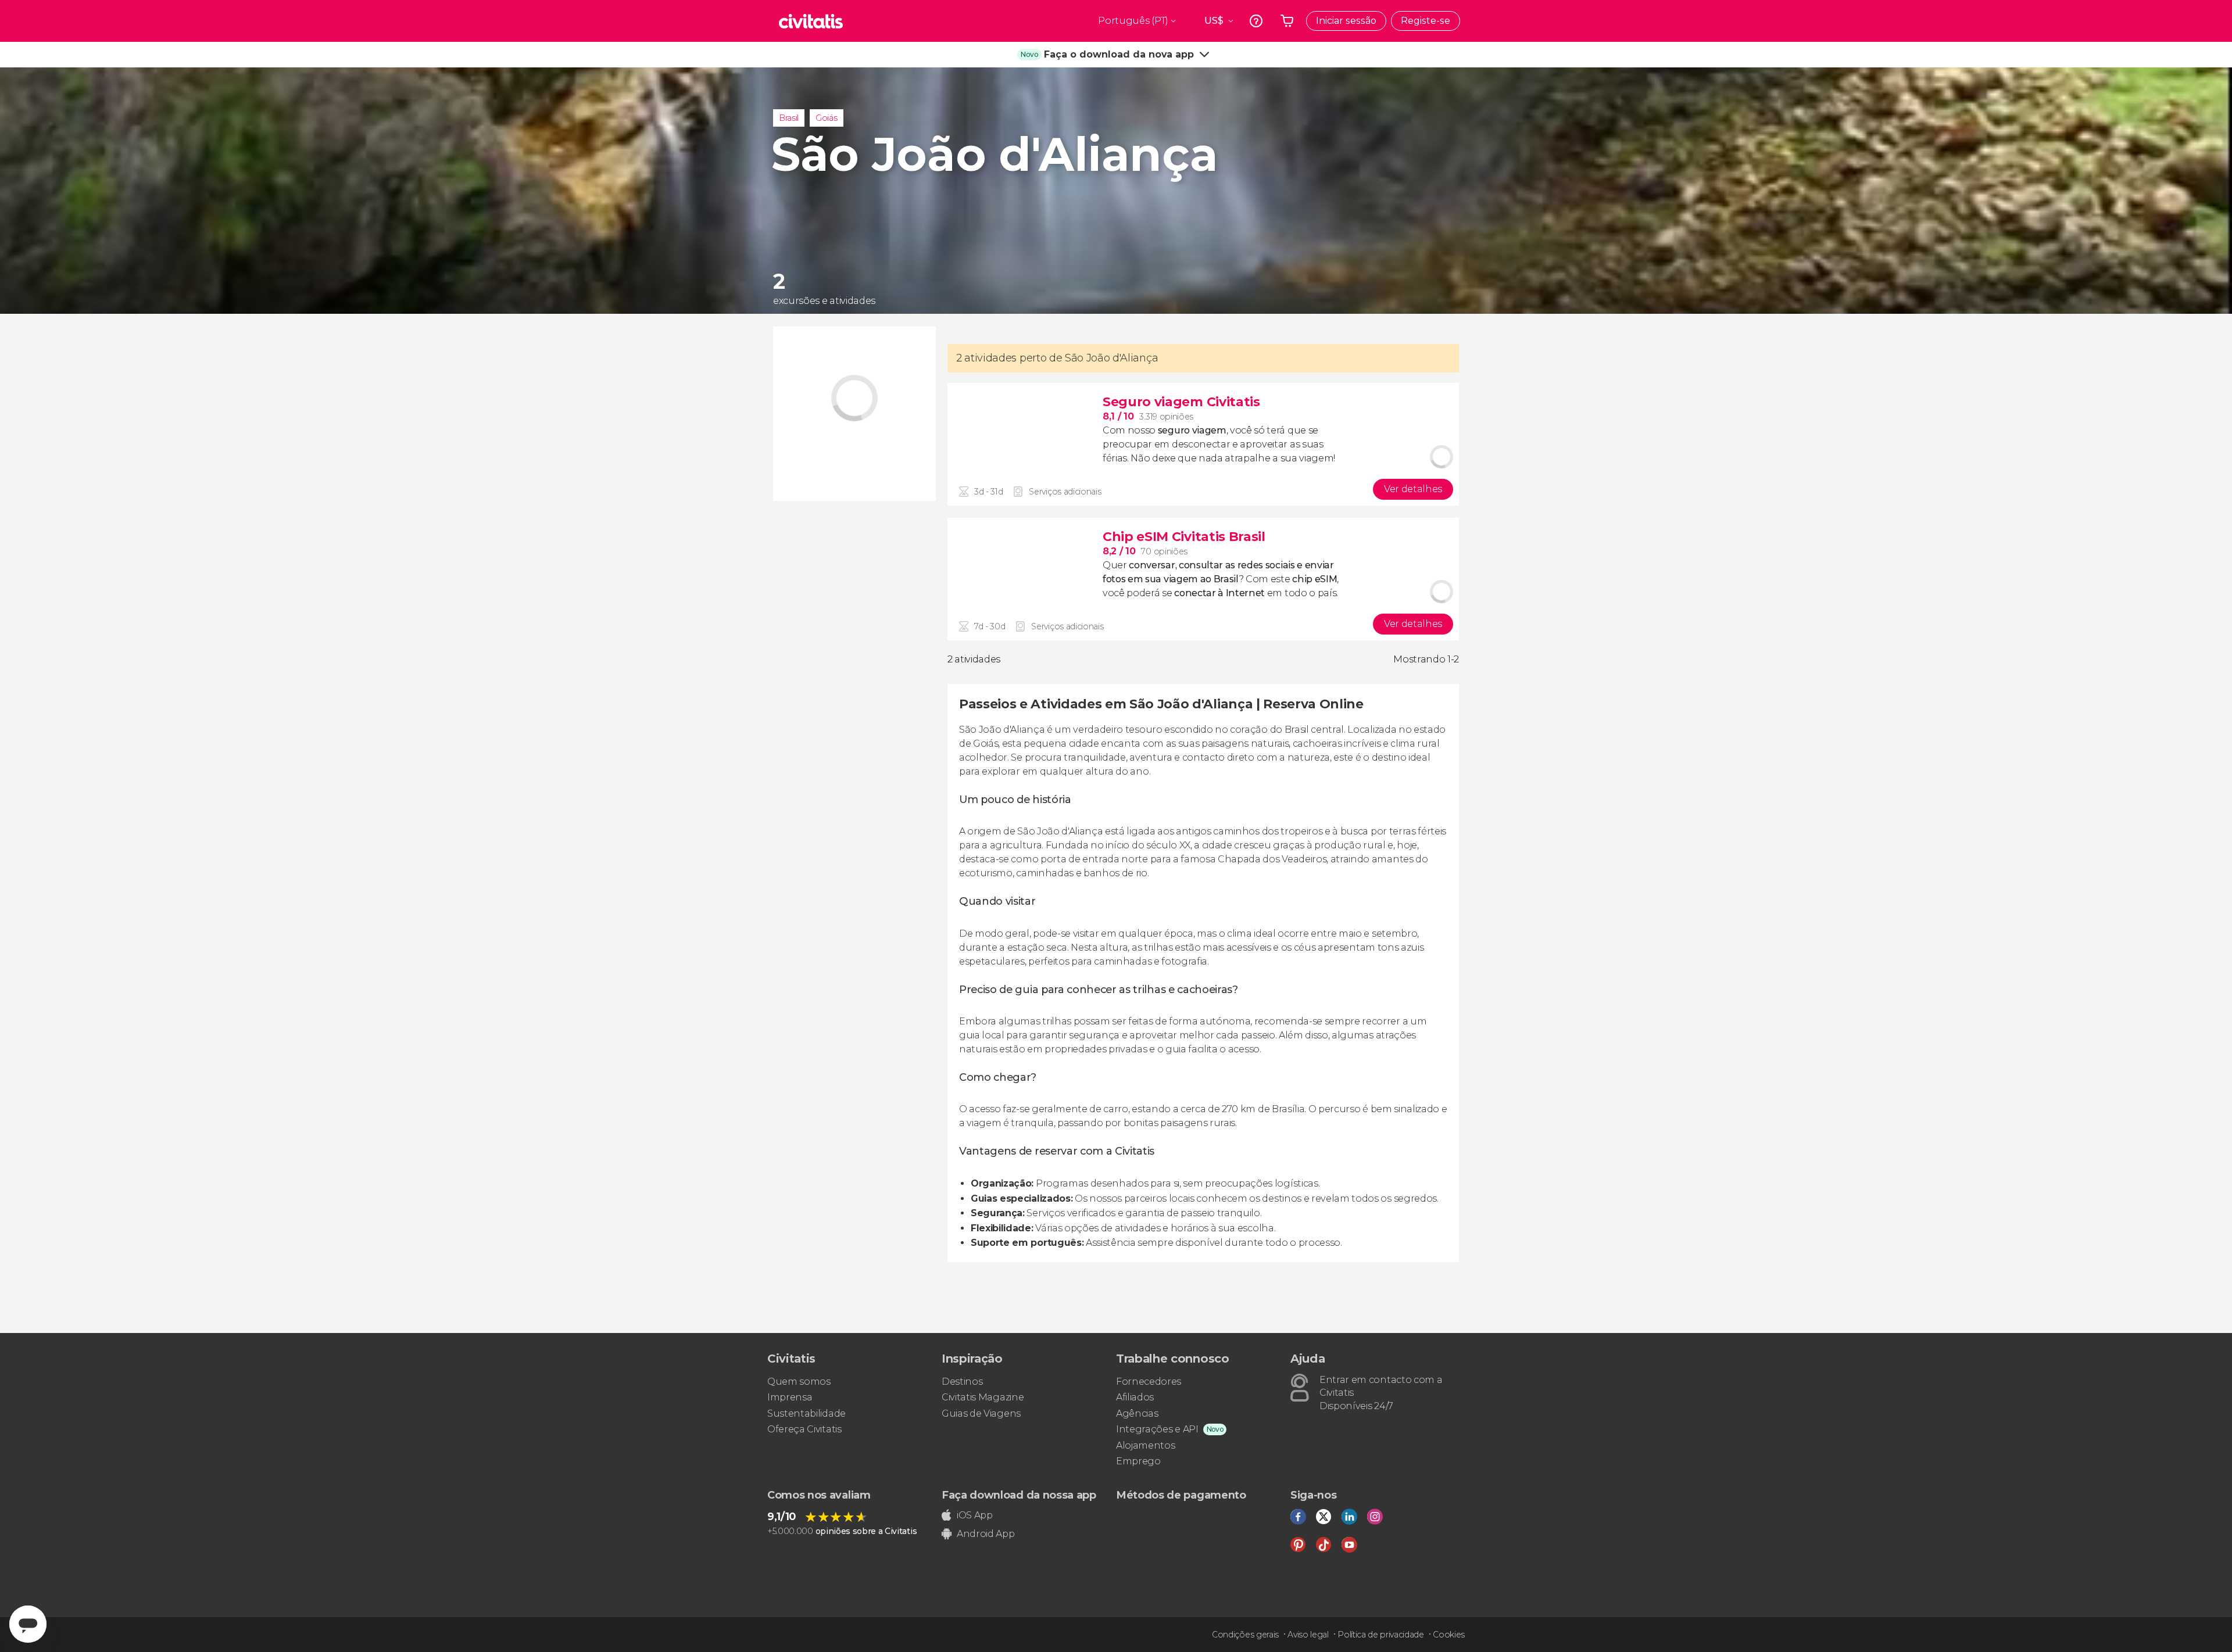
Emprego (1138, 1461)
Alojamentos (1145, 1445)
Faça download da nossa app (1019, 1495)
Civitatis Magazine (983, 1397)
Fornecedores (1149, 1382)
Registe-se (1426, 21)
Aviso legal (1308, 1635)
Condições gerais (1245, 1635)
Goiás (826, 118)
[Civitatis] (811, 21)
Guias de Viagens (981, 1413)
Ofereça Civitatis (804, 1429)
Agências (1137, 1413)
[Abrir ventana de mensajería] (28, 1624)
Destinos (962, 1382)
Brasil (789, 118)
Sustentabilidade (806, 1413)
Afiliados (1135, 1397)
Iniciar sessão (1346, 21)
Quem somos (799, 1382)
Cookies (1449, 1635)
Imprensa (790, 1397)
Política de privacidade (1381, 1635)
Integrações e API (1157, 1429)
